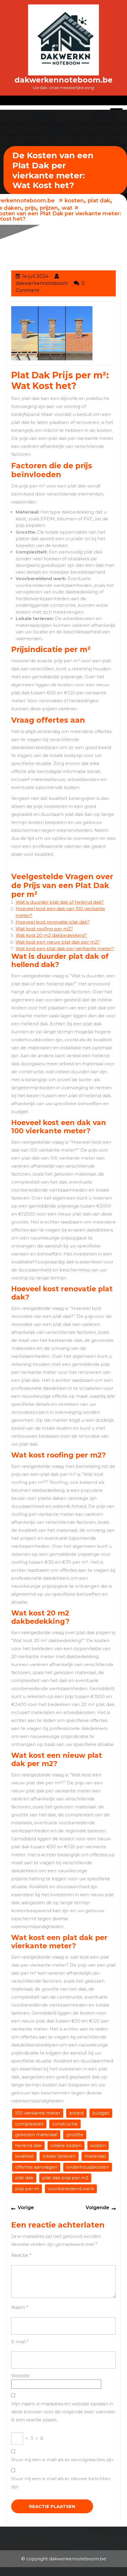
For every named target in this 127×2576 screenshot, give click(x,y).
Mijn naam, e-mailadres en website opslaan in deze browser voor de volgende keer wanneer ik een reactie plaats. (63, 2412)
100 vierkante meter (38, 2113)
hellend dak (28, 2145)
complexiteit (29, 2124)
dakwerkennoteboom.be (63, 80)
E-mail (20, 2342)
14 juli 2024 (35, 276)
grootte (75, 2134)
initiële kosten (66, 2145)
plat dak (99, 201)
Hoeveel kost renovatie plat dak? (53, 922)
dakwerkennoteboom (42, 283)
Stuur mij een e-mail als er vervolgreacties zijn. (63, 2460)
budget (101, 2113)
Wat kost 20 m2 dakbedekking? (51, 935)
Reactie (21, 2255)
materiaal (95, 2156)
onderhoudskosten (88, 2167)
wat (67, 208)
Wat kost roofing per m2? (44, 929)
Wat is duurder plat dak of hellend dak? (60, 902)
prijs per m (27, 2189)
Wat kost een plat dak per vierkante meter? (65, 949)
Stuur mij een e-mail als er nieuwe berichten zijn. (61, 2483)
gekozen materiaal (36, 2134)
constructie (65, 2124)
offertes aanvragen (36, 2167)
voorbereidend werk (71, 2189)
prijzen (49, 208)
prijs (31, 208)
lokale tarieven (59, 2156)
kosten (74, 201)
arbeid (76, 2113)
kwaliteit (24, 2156)
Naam (20, 2307)
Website (21, 2376)
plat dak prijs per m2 (65, 2178)
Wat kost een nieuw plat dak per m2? (58, 942)
